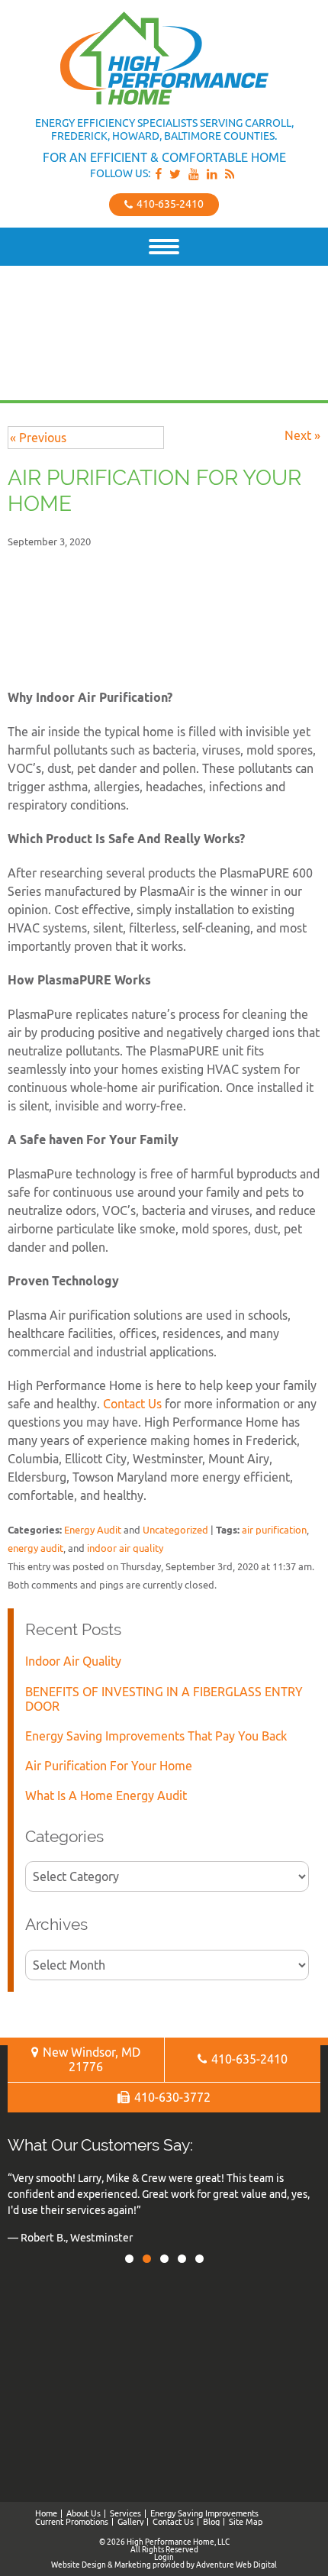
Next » (302, 435)
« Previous (38, 438)
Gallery (130, 2522)
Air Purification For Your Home (109, 1766)
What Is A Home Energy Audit (106, 1795)
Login (164, 2557)
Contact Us (132, 1404)
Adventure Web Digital (236, 2565)
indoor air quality (125, 1548)
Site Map (246, 2522)
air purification (274, 1530)
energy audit (35, 1548)
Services (125, 2513)
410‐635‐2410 (169, 204)
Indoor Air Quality (73, 1661)
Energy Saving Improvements (204, 2513)
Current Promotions (72, 2522)
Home (46, 2513)
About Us (84, 2513)
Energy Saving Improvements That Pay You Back (156, 1736)
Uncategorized (175, 1530)
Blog (211, 2522)
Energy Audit (93, 1530)
